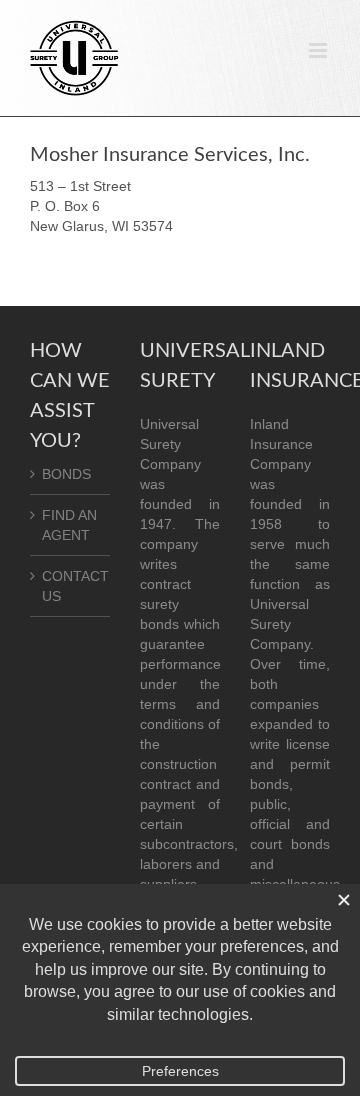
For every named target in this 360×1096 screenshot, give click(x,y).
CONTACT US (71, 586)
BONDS (66, 474)
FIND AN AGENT (69, 525)
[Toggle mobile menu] (319, 50)
